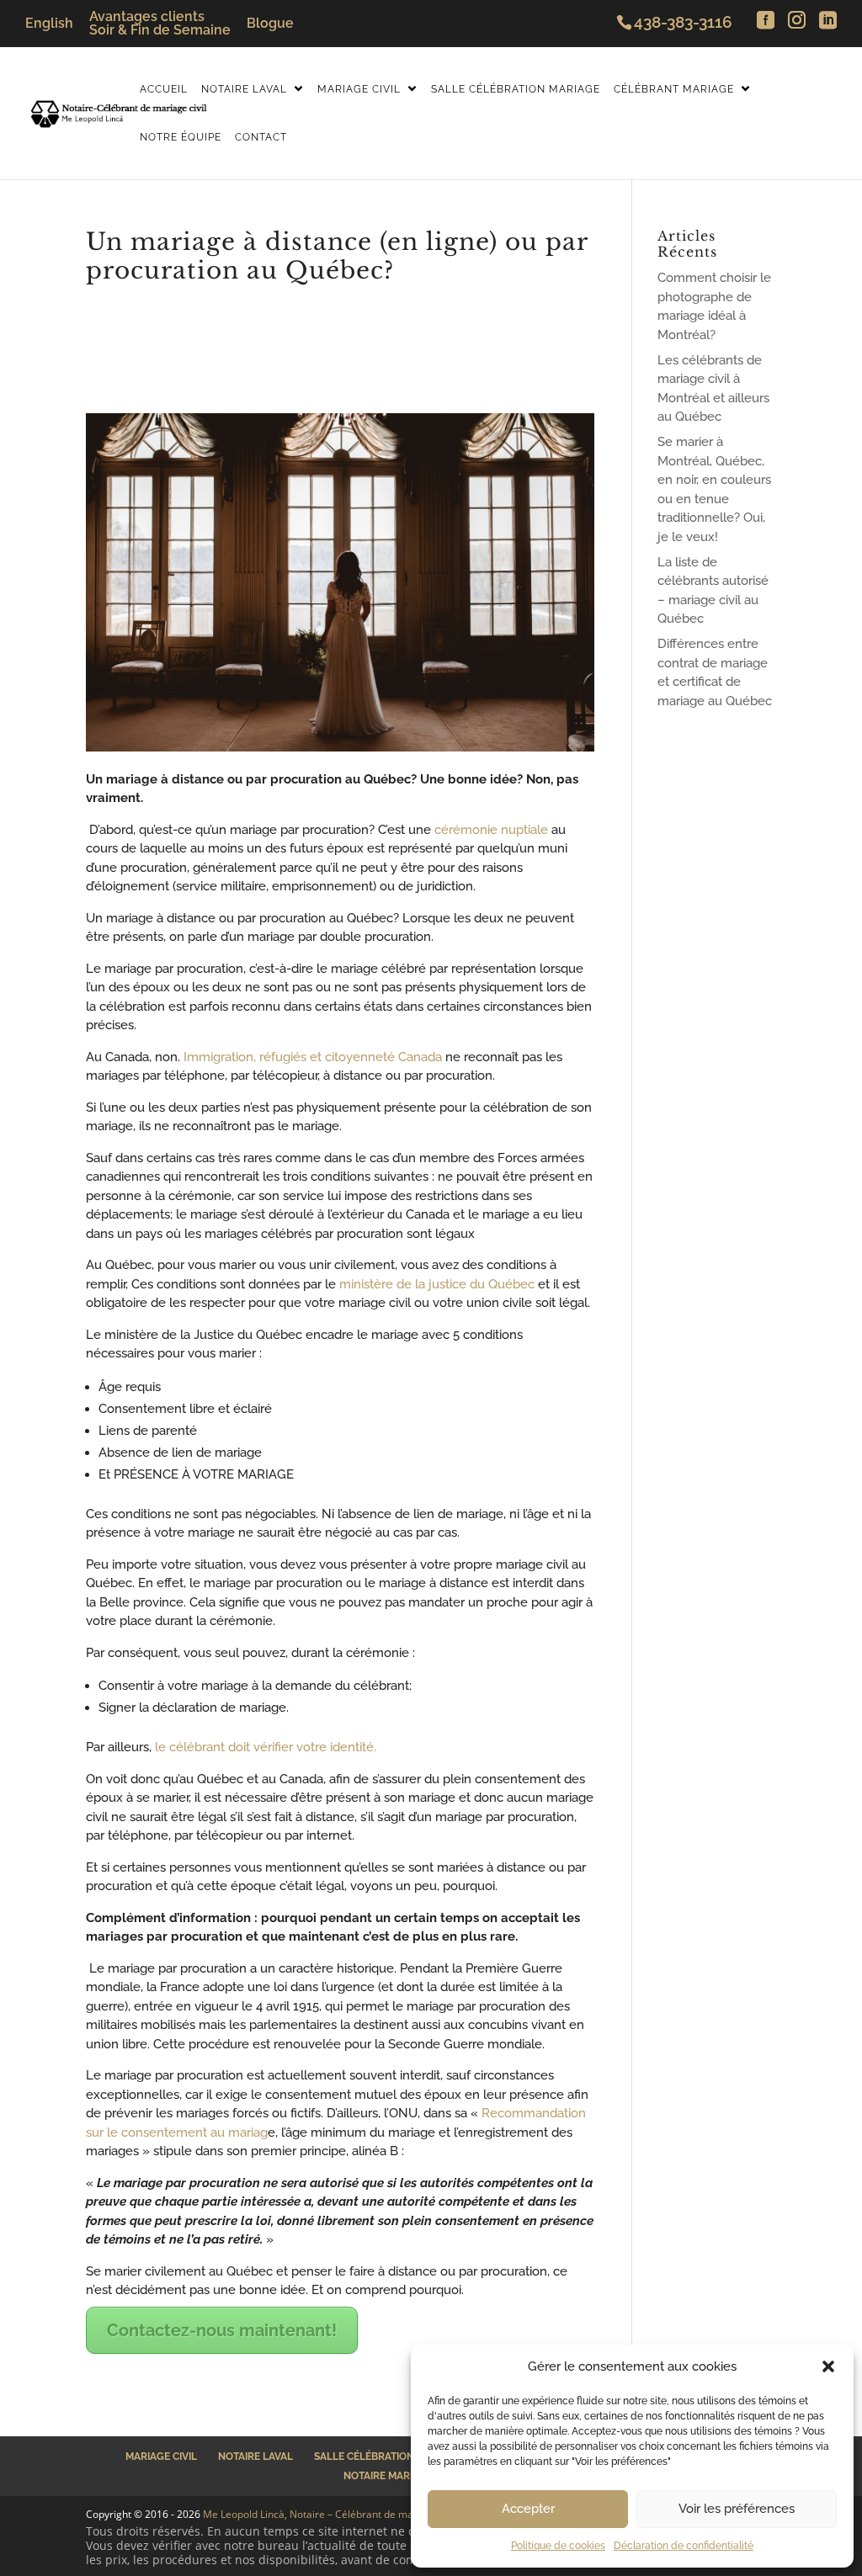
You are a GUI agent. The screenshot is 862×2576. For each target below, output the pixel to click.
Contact (261, 137)
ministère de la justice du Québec (437, 1284)
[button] (828, 2366)
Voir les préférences (737, 2509)
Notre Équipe (181, 137)
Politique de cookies (558, 2546)
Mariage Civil (359, 89)
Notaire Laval (244, 89)
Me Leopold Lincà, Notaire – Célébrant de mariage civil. (332, 2514)
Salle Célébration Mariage (516, 89)
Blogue (270, 24)
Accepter (528, 2509)
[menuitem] (49, 24)
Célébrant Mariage (674, 89)
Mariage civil (161, 2456)
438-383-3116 (683, 22)
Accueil (164, 89)
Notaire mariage (388, 2476)
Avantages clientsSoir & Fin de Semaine (160, 24)
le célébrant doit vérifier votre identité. (266, 1747)
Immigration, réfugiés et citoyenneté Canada (313, 1057)
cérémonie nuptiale (491, 830)
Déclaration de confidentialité (684, 2546)
